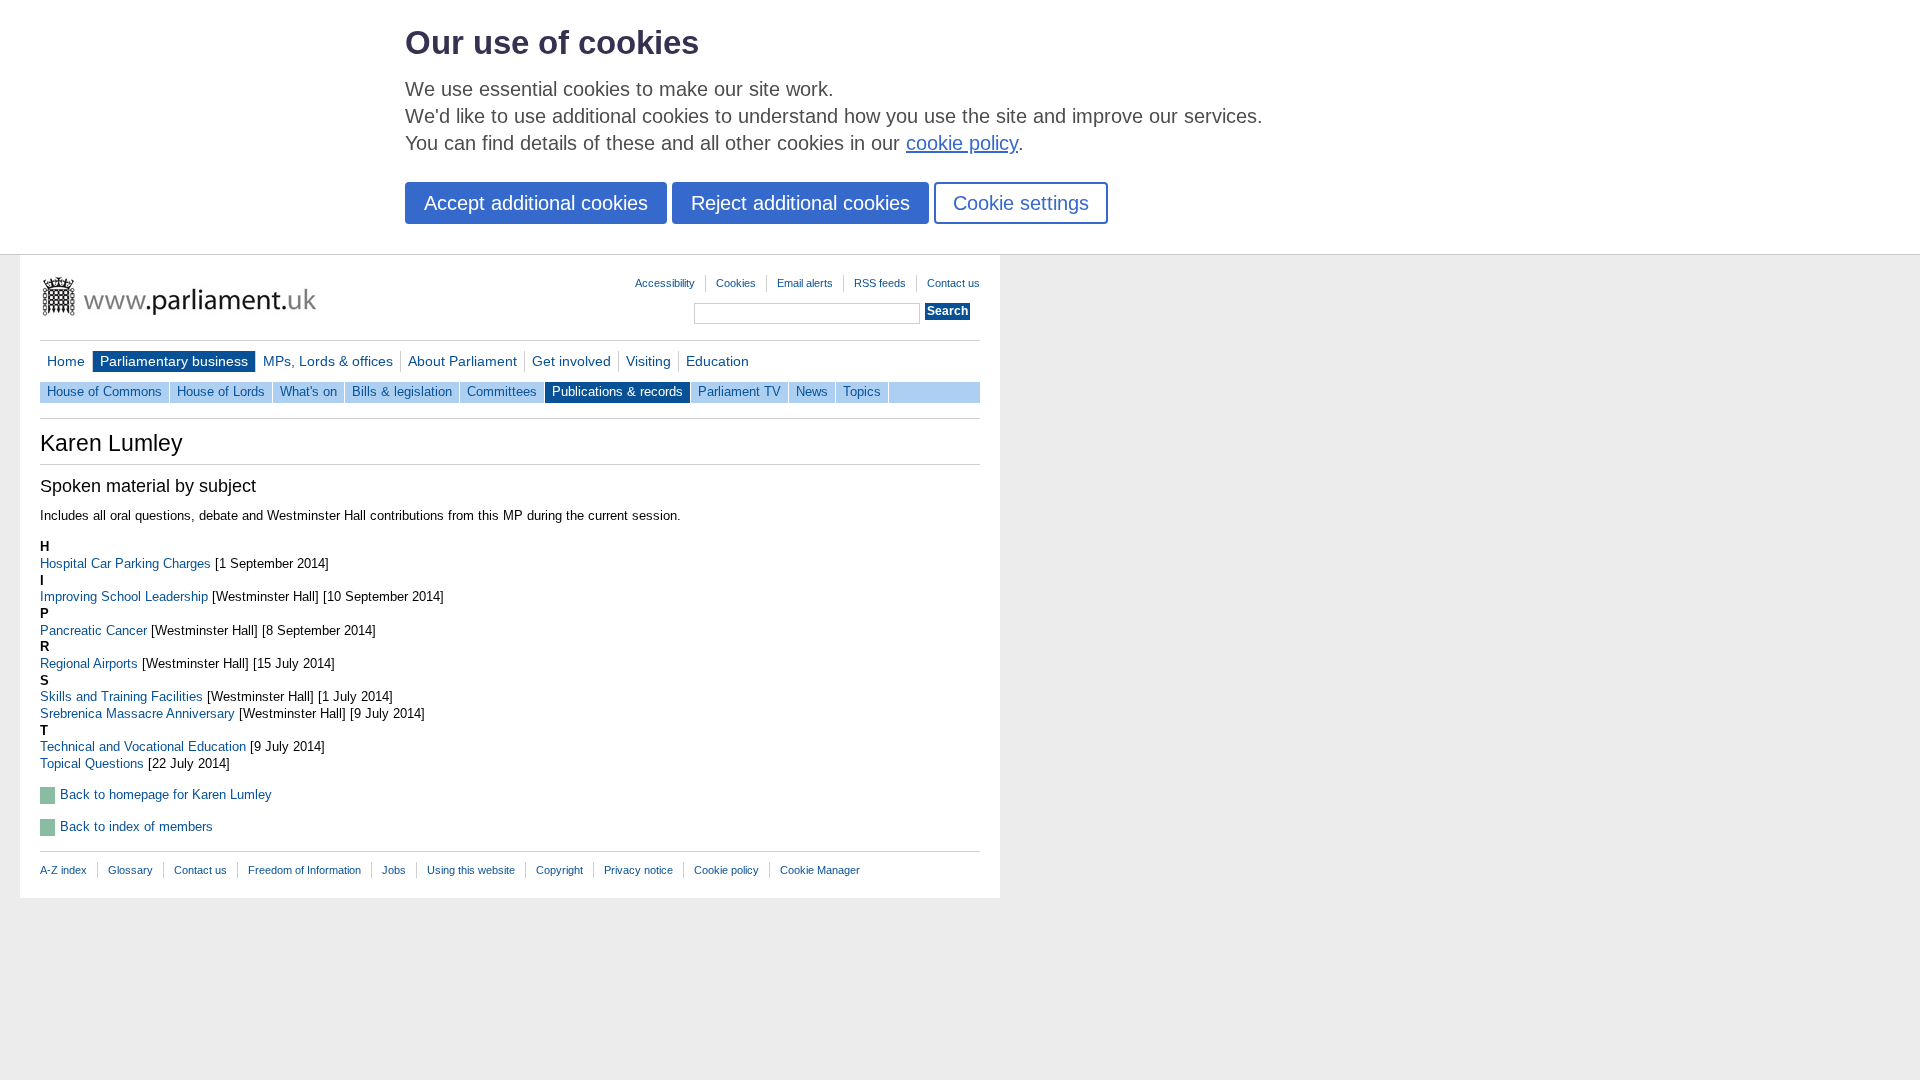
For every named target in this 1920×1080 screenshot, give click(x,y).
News (812, 391)
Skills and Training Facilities (121, 696)
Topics (862, 391)
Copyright (559, 870)
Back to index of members (136, 826)
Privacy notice (638, 870)
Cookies (736, 283)
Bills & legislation (402, 391)
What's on (308, 391)
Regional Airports (89, 663)
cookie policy (962, 143)
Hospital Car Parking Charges (125, 563)
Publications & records (617, 391)
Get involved (571, 361)
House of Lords (221, 391)
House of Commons (104, 391)
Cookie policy (726, 870)
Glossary (130, 870)
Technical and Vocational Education (143, 746)
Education (717, 361)
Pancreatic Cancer (93, 630)
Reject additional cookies (800, 203)
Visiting (648, 361)
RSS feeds (880, 283)
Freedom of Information (304, 870)
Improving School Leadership (124, 596)
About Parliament (462, 361)
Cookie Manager (820, 870)
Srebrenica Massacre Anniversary (137, 713)
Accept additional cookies (536, 203)
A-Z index (63, 870)
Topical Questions (92, 763)
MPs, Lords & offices (328, 361)
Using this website (471, 870)
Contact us (953, 283)
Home (66, 361)
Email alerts (805, 283)
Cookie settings (1021, 203)
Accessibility (665, 283)
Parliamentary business (174, 361)
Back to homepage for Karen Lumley (166, 794)
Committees (502, 391)
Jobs (394, 870)
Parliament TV (739, 391)
